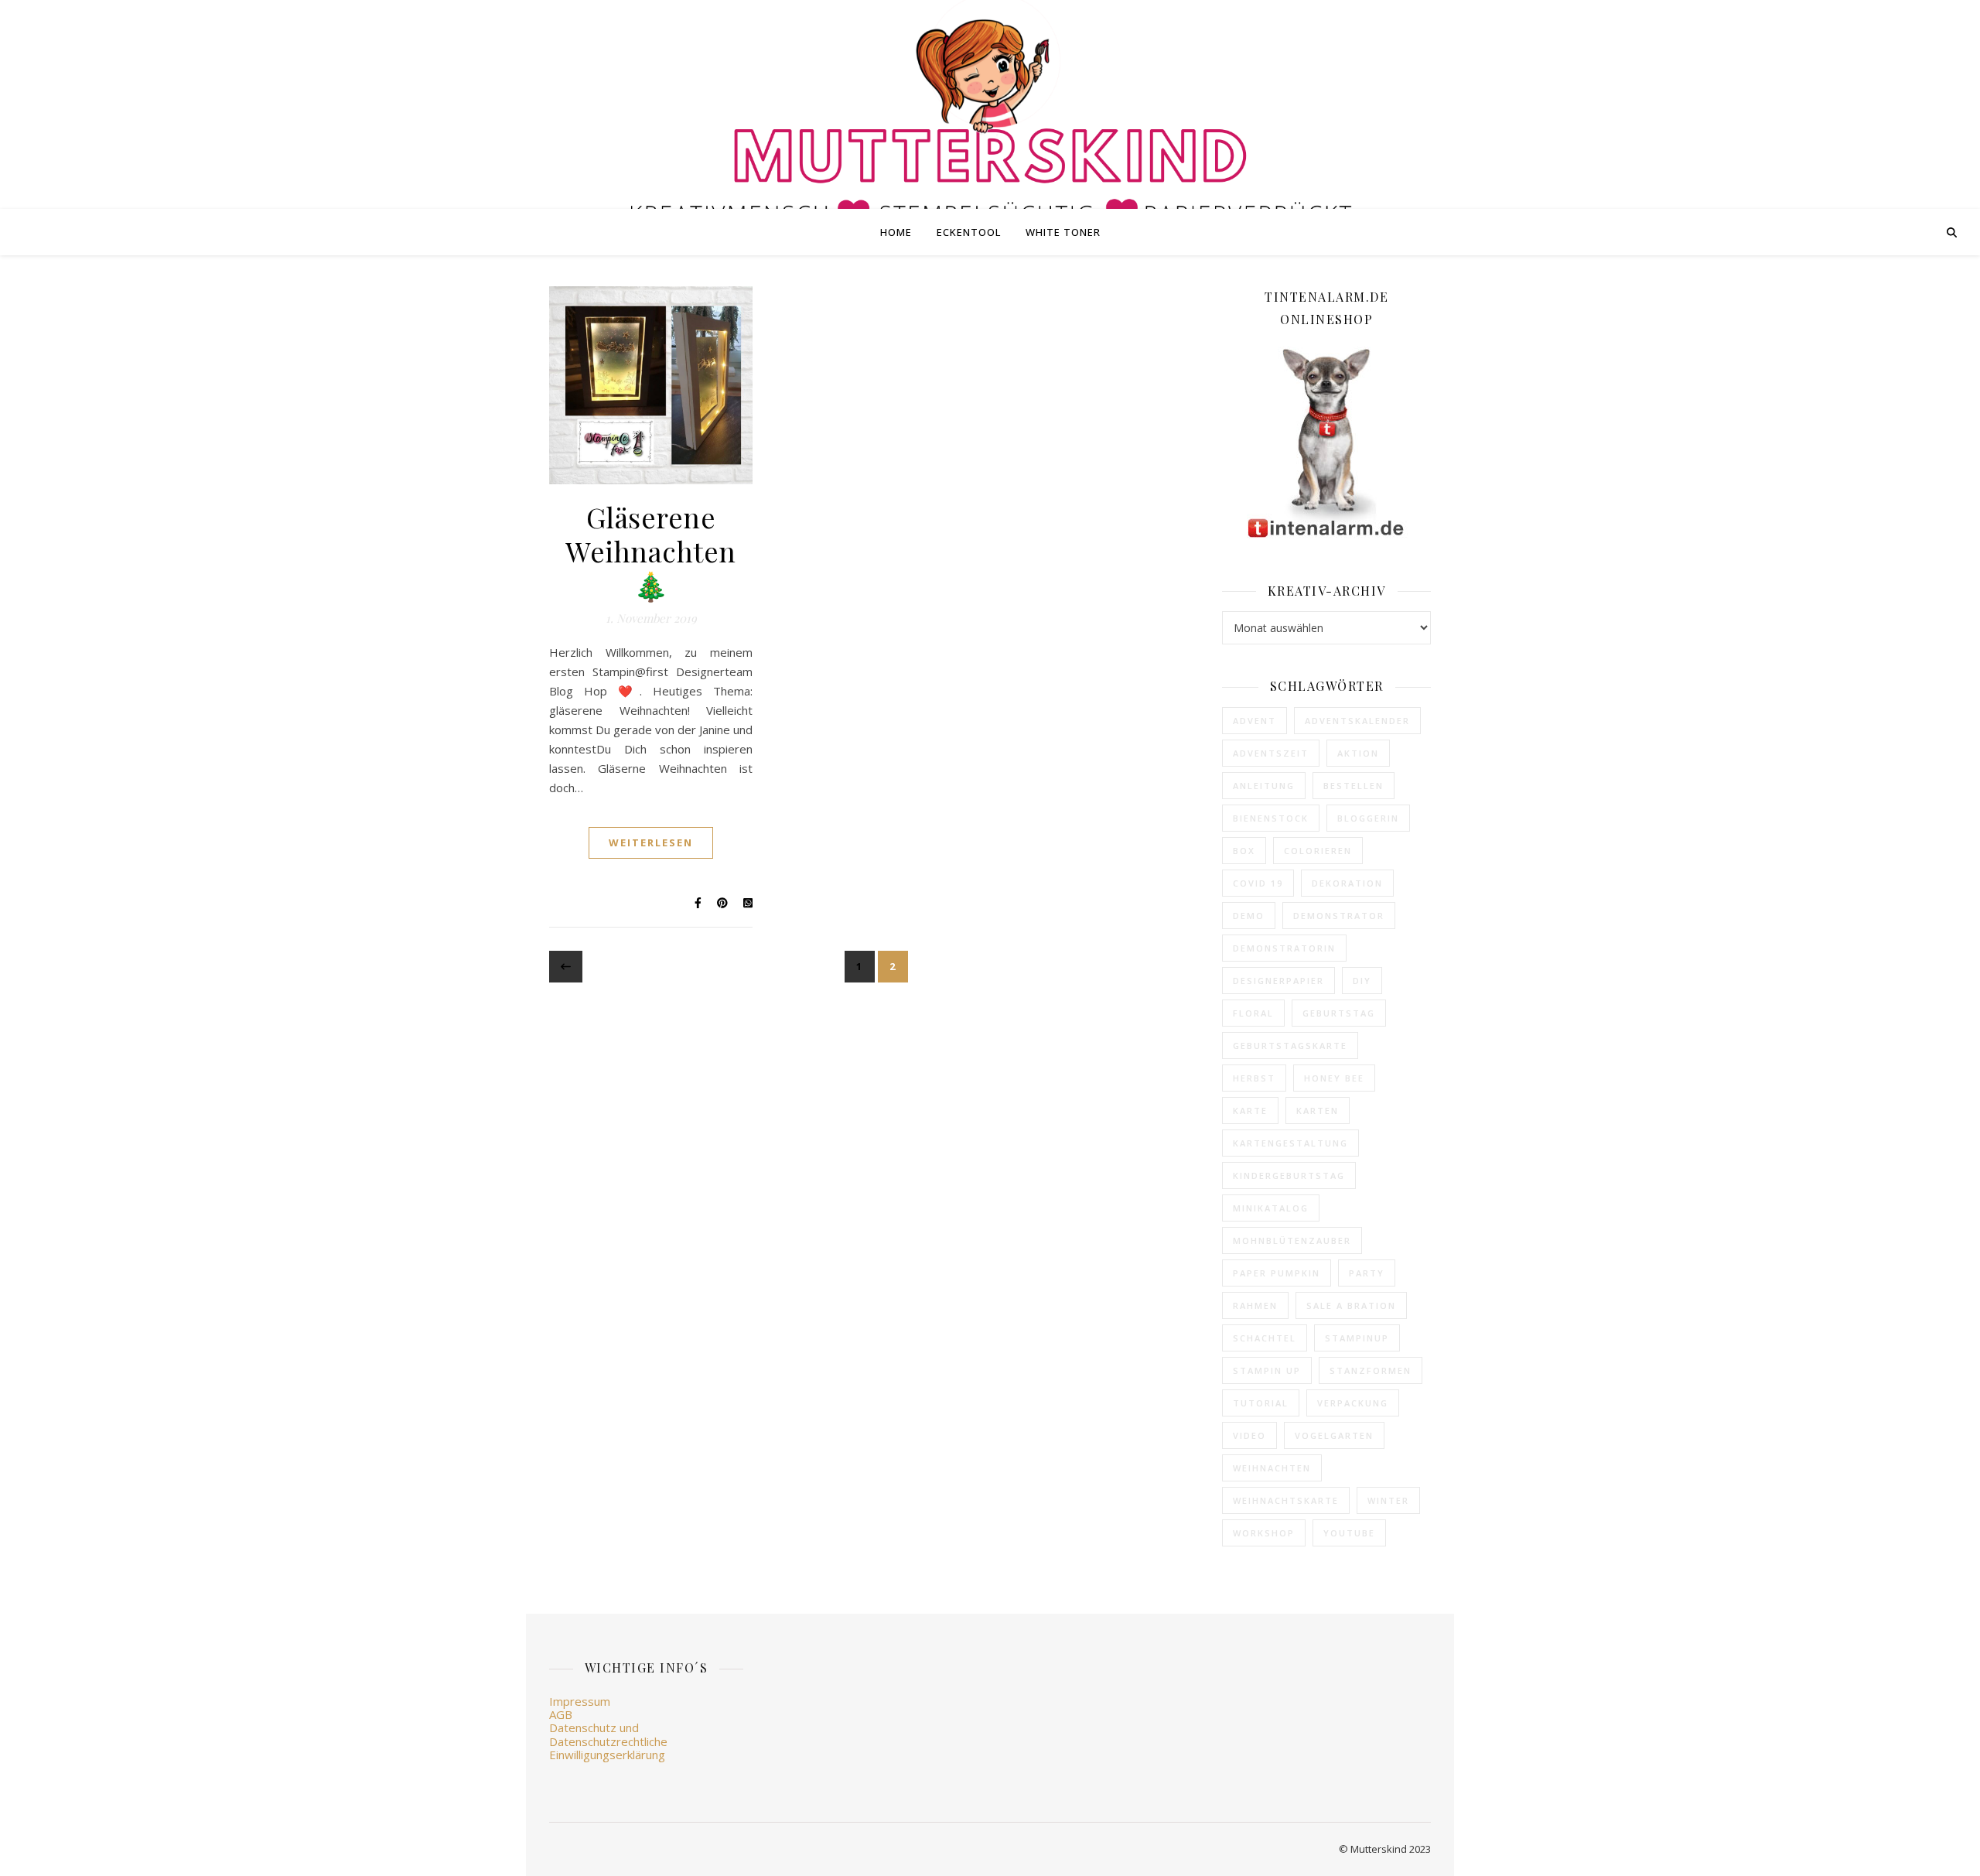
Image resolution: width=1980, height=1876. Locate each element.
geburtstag (1339, 1013)
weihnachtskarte (1286, 1500)
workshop (1264, 1533)
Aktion (1358, 753)
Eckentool (969, 232)
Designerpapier (1278, 981)
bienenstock (1271, 818)
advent (1255, 721)
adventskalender (1357, 721)
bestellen (1354, 786)
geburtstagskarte (1290, 1046)
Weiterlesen (651, 842)
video (1249, 1435)
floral (1253, 1013)
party (1367, 1273)
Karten (1318, 1111)
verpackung (1353, 1403)
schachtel (1265, 1338)
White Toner (1063, 232)
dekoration (1347, 883)
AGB (561, 1714)
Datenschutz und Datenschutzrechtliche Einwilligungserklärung (608, 1741)
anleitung (1264, 786)
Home (896, 232)
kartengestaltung (1290, 1143)
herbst (1254, 1078)
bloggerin (1368, 818)
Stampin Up (1267, 1370)
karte (1250, 1111)
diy (1362, 981)
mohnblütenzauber (1292, 1240)
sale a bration (1351, 1305)
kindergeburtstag (1289, 1175)
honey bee (1334, 1078)
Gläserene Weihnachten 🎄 (651, 551)
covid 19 (1258, 883)
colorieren (1318, 851)
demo (1249, 916)
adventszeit (1271, 753)
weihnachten (1272, 1468)
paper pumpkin (1277, 1273)
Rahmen (1255, 1305)
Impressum (580, 1701)
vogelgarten (1334, 1435)
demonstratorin (1284, 948)
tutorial (1261, 1403)
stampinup (1357, 1338)
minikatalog (1271, 1208)
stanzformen (1371, 1370)
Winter (1388, 1500)
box (1244, 851)
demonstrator (1339, 916)
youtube (1349, 1533)
